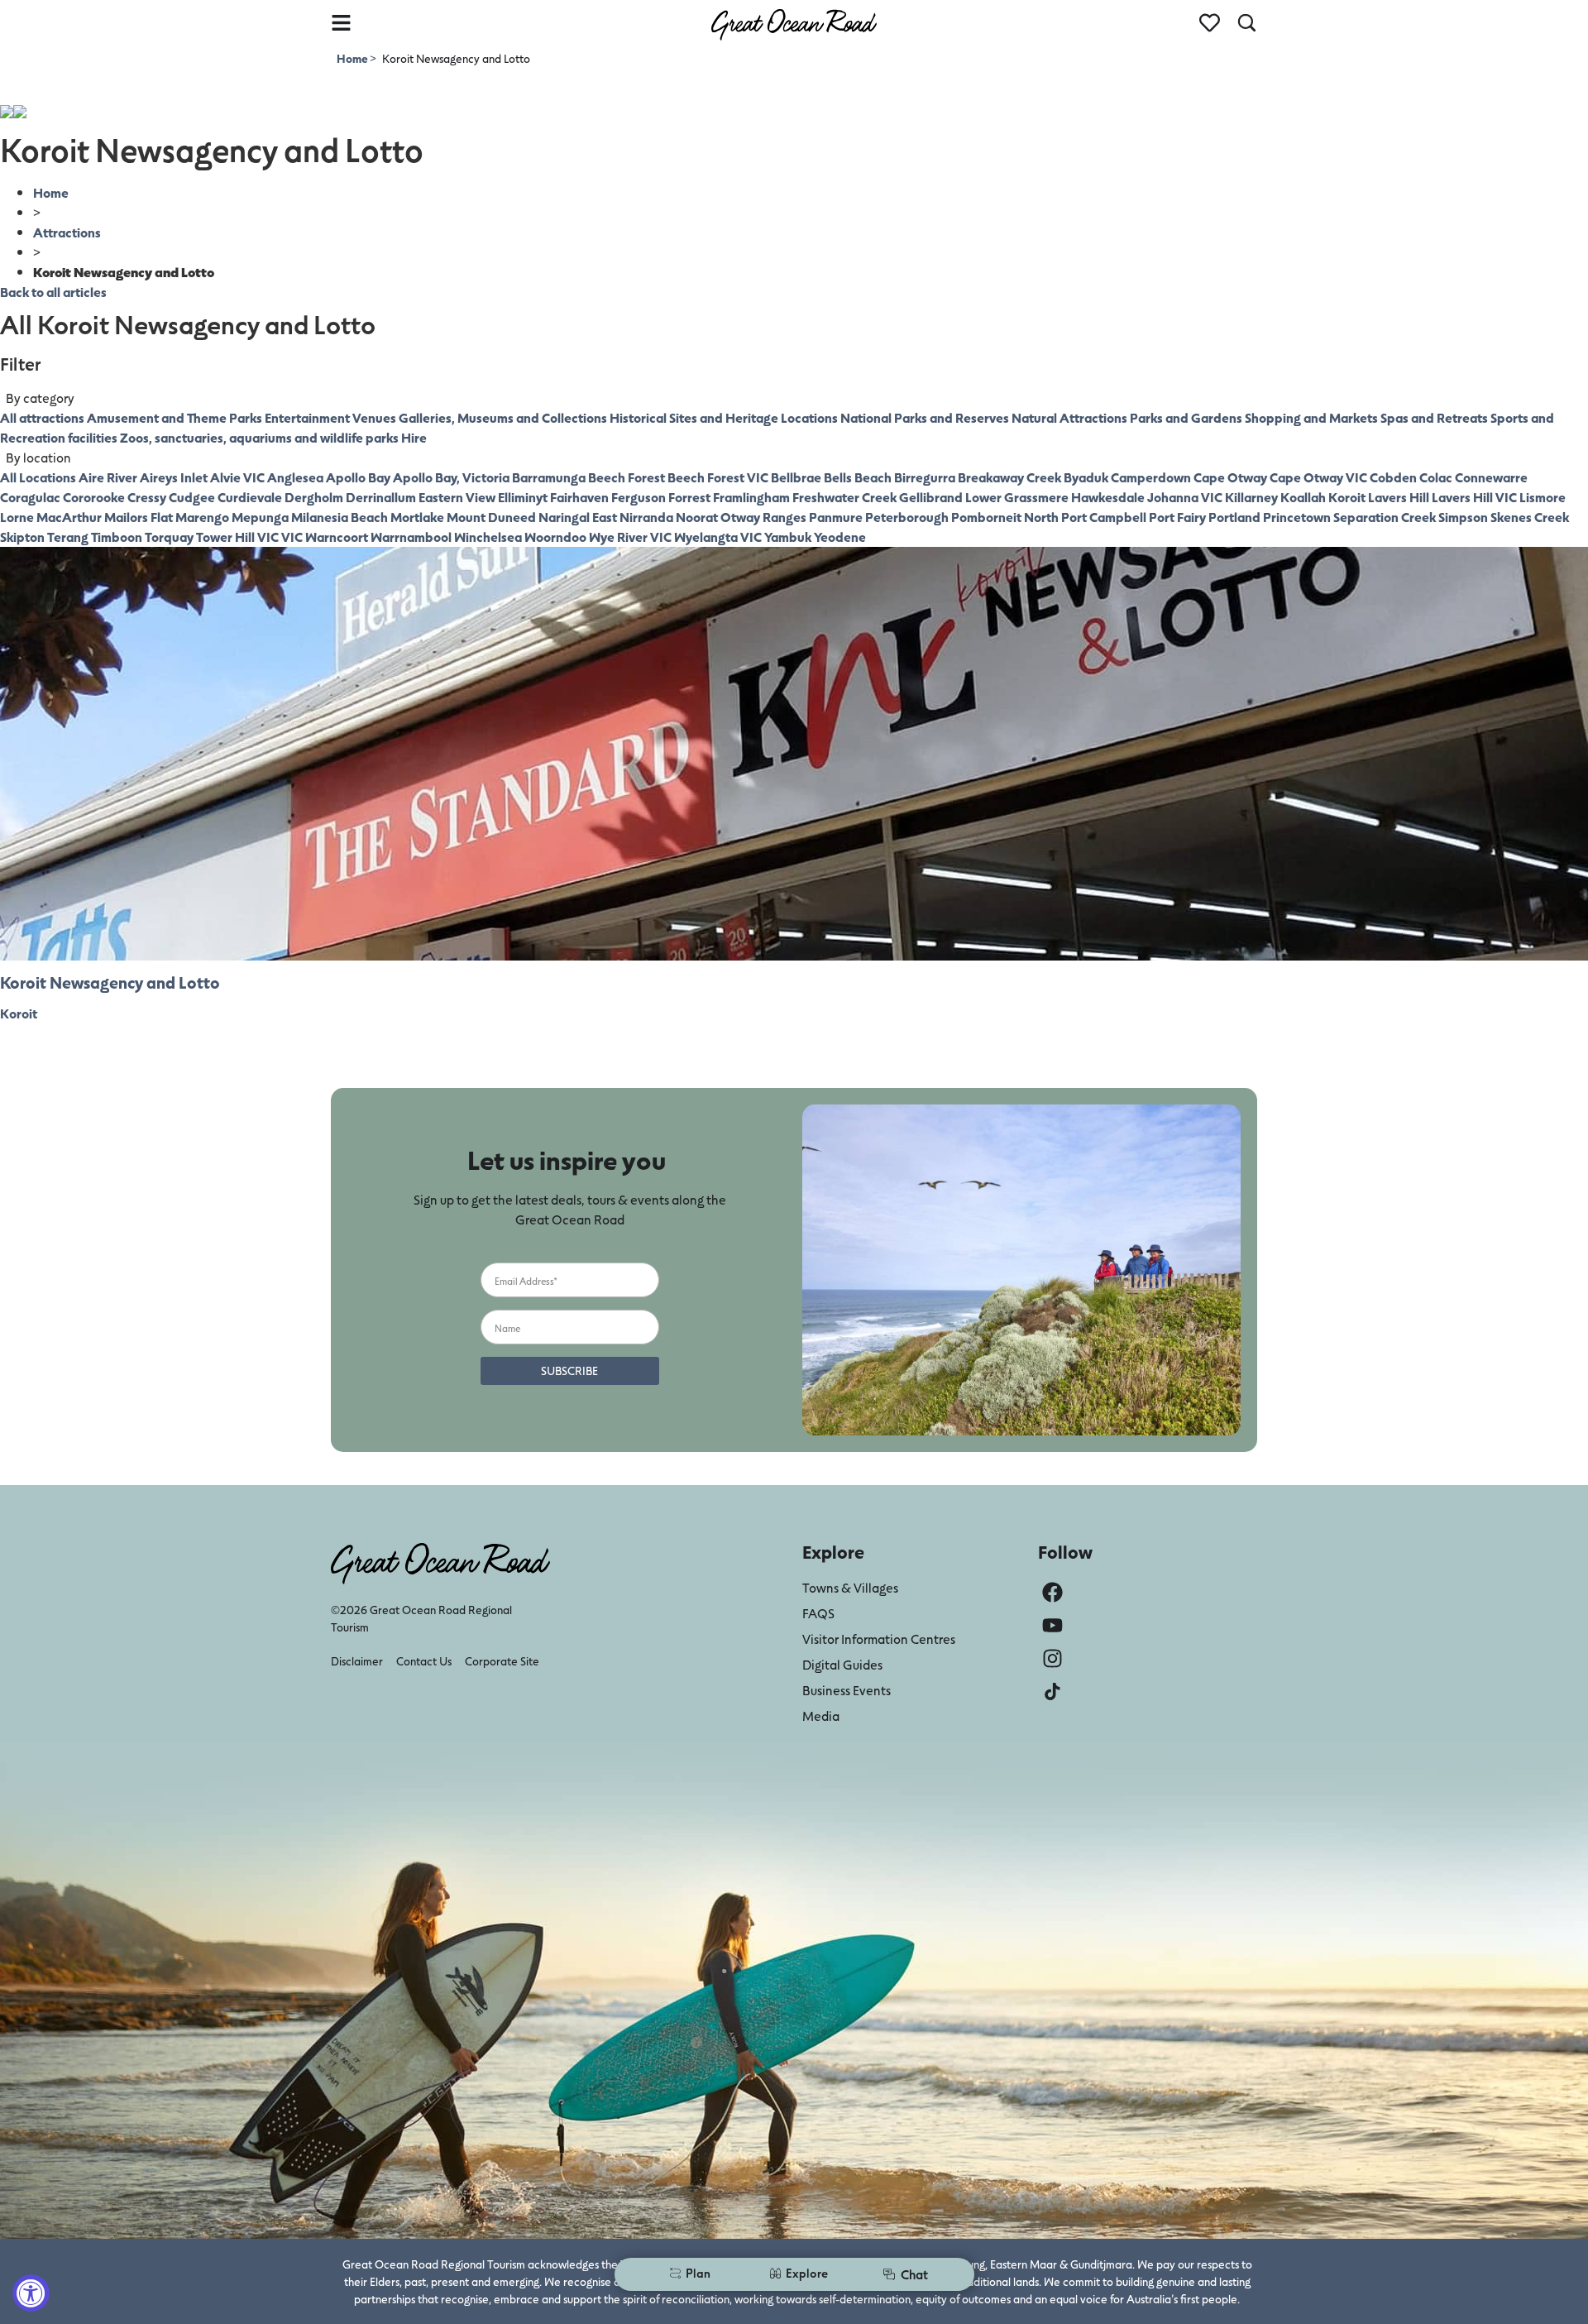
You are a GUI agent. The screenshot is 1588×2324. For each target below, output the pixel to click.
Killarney (1251, 497)
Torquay (169, 537)
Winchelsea (488, 537)
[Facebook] (1052, 1592)
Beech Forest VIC (718, 477)
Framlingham (751, 497)
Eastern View (457, 497)
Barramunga (549, 477)
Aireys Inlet (174, 477)
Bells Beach (858, 477)
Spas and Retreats (1434, 417)
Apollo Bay (358, 477)
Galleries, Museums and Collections (503, 417)
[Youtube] (1052, 1625)
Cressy (147, 497)
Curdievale (250, 497)
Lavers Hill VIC (1474, 497)
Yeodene (840, 537)
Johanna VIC (1185, 497)
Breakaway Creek (1009, 477)
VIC (292, 537)
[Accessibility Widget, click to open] (31, 2293)
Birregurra (925, 477)
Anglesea (295, 477)
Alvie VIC (237, 477)
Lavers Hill (1399, 497)
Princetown (1297, 517)
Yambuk (788, 537)
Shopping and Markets (1311, 417)
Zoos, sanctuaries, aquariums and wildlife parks (259, 437)
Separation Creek (1385, 517)
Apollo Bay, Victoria (451, 477)
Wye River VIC (630, 537)
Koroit (1347, 497)
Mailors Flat (139, 517)
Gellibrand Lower (950, 497)
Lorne (17, 517)
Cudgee (192, 497)
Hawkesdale (1108, 497)
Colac (1436, 477)
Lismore (1543, 497)
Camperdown (1151, 477)
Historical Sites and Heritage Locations (724, 417)
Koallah (1303, 497)
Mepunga (260, 517)
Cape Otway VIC (1318, 477)
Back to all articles (53, 292)
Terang (68, 537)
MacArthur (69, 517)
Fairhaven (579, 497)
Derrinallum (381, 497)
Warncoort (337, 537)
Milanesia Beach (340, 517)
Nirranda (646, 517)
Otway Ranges (763, 517)
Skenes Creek (1530, 517)
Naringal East (578, 517)
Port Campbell (1104, 517)
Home (353, 58)
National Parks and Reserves (925, 417)
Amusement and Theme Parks (175, 417)
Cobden (1393, 477)
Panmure (836, 517)
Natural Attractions (1069, 417)
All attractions (42, 417)
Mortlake (417, 517)
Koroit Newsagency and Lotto (110, 982)
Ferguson (639, 497)
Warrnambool (411, 537)
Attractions (67, 232)
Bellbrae (796, 477)
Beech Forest (627, 477)
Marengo (202, 517)
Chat (914, 2274)
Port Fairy (1177, 517)
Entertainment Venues (330, 417)
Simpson (1463, 517)
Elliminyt (523, 497)
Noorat (697, 517)
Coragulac (30, 497)
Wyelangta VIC (718, 537)
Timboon (117, 537)
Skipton (22, 537)
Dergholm (314, 497)
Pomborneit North (1005, 517)
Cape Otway (1230, 477)
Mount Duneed (491, 517)
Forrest (689, 497)
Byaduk (1086, 477)
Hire (414, 437)
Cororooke (94, 497)
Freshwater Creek (844, 497)
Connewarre (1491, 477)
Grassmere (1036, 497)
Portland (1234, 517)
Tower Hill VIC (237, 537)
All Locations (38, 477)
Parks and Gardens (1186, 417)
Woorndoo (555, 537)
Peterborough (907, 517)
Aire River (108, 477)
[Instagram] (1052, 1658)
